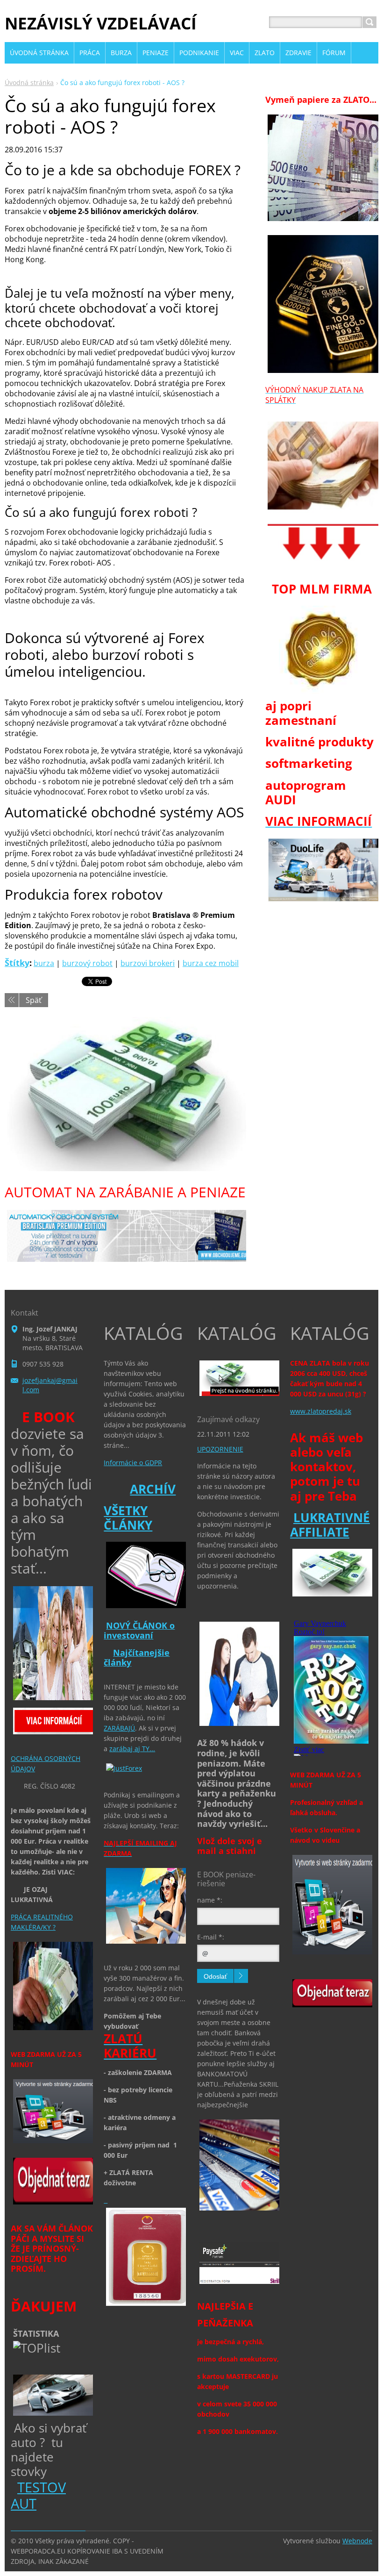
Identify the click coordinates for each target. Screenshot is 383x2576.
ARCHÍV (153, 1489)
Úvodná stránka (29, 82)
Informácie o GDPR (133, 1463)
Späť (34, 1000)
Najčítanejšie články (137, 1658)
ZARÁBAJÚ (119, 1728)
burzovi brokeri (148, 963)
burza (44, 963)
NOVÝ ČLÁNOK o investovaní (139, 1631)
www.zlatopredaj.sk (321, 1411)
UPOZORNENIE (220, 1449)
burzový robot (87, 963)
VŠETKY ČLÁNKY (128, 1518)
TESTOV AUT (38, 2495)
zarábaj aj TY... (132, 1749)
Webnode (357, 2541)
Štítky (17, 963)
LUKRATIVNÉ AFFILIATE (330, 1525)
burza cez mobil (211, 963)
